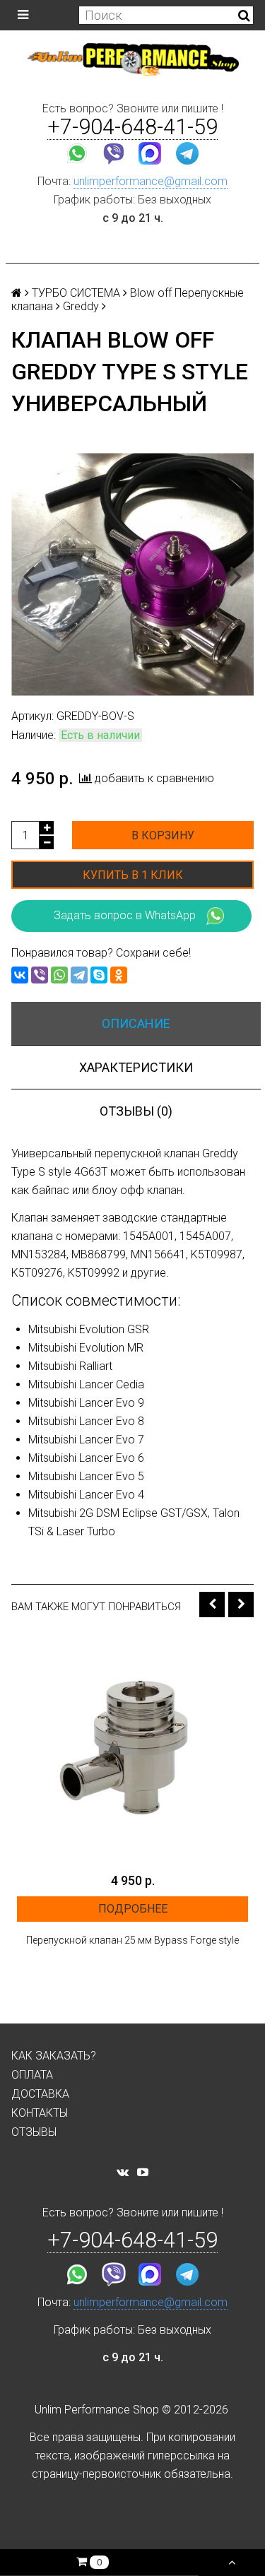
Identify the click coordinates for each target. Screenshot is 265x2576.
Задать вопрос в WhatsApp (125, 915)
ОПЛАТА (32, 2075)
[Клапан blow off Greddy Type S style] (132, 574)
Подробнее (133, 1909)
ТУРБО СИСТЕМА (76, 293)
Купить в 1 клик (133, 875)
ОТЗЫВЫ (34, 2132)
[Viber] (40, 975)
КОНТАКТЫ (40, 2113)
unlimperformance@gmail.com (151, 181)
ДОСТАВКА (40, 2094)
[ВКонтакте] (20, 975)
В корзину (163, 835)
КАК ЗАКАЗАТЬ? (54, 2056)
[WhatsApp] (59, 975)
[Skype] (99, 975)
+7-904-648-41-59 (132, 127)
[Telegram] (79, 975)
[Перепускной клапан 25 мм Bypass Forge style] (132, 1750)
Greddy (81, 306)
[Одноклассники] (119, 975)
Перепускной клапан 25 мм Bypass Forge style (132, 1940)
